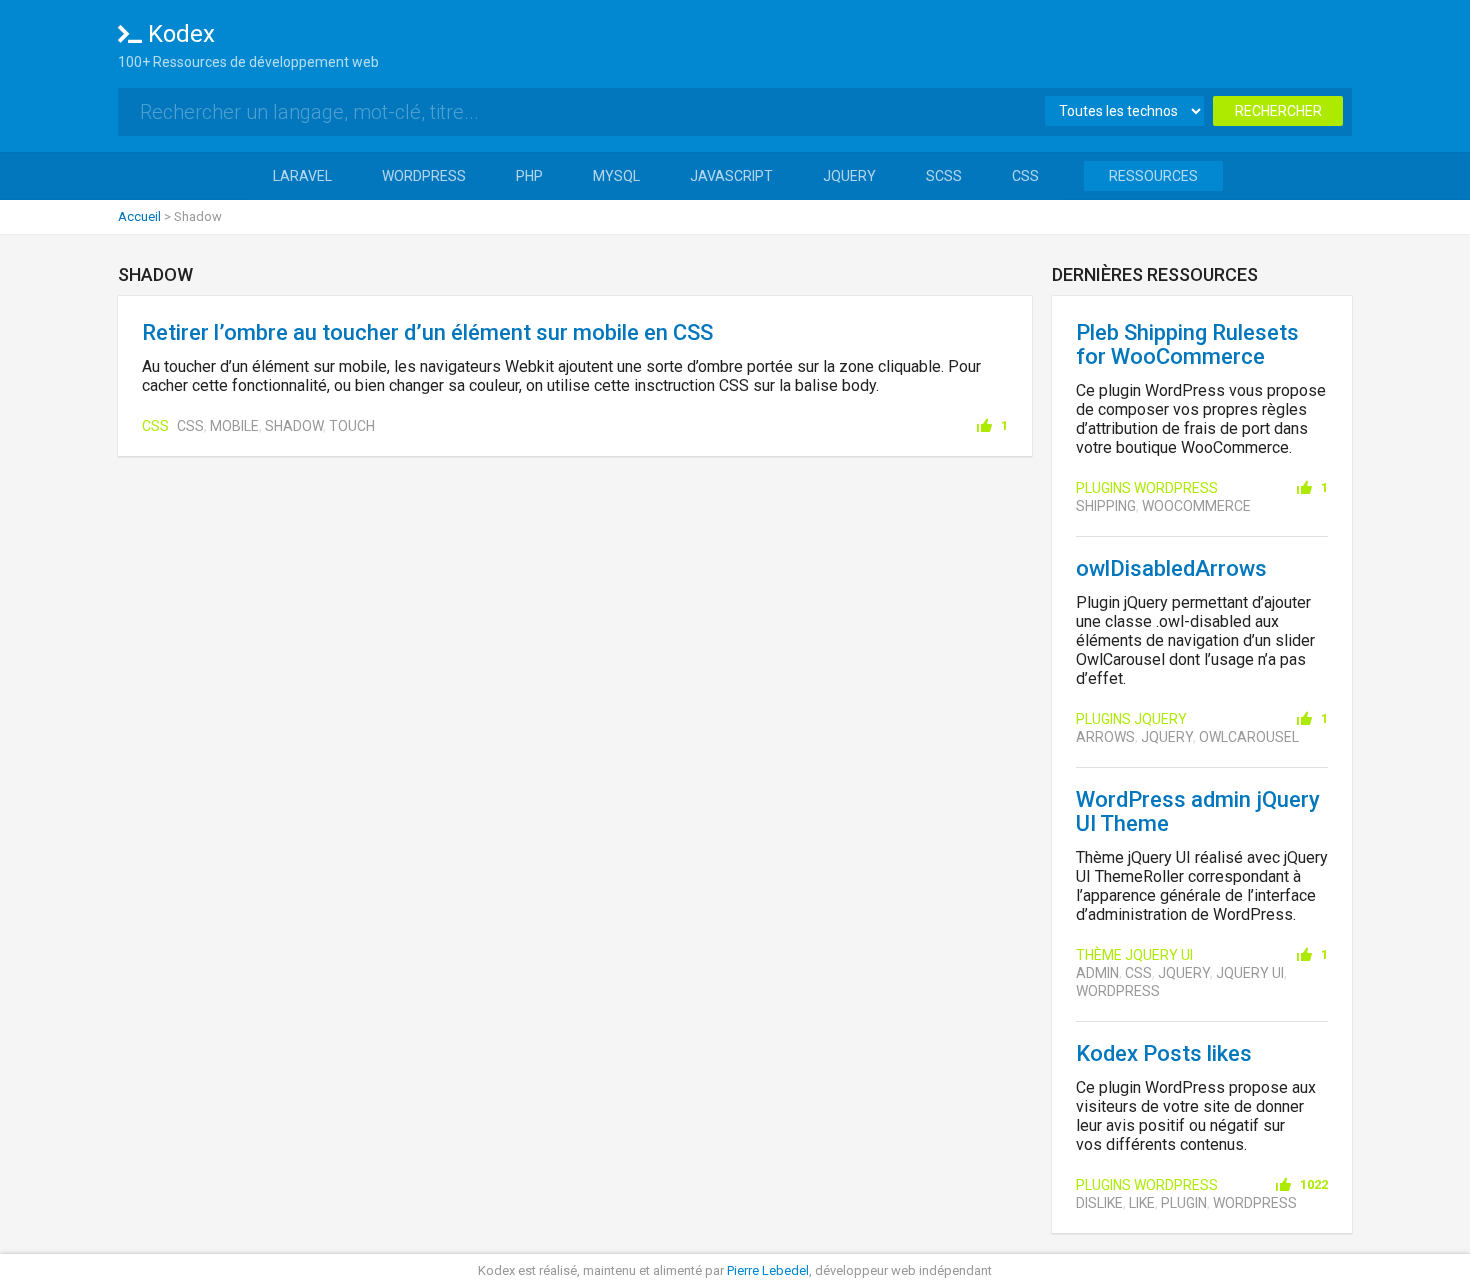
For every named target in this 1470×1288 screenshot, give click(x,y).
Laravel (302, 176)
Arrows (1105, 737)
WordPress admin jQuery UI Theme (1198, 811)
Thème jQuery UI (1134, 955)
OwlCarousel (1249, 737)
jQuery (849, 176)
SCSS (944, 176)
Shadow (294, 426)
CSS (1025, 176)
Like (1142, 1203)
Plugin (1184, 1203)
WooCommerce (1196, 506)
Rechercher (1278, 111)
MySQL (616, 176)
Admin (1097, 973)
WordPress (424, 176)
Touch (352, 426)
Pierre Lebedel (768, 1270)
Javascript (731, 176)
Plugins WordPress (1147, 488)
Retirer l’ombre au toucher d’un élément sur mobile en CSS (427, 332)
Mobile (234, 426)
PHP (529, 176)
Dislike (1099, 1203)
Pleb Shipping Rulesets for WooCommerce (1187, 344)
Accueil (139, 216)
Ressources (1153, 176)
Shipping (1106, 506)
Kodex (181, 34)
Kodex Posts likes (1164, 1053)
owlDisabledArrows (1171, 568)
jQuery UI (1250, 973)
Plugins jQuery (1131, 719)
